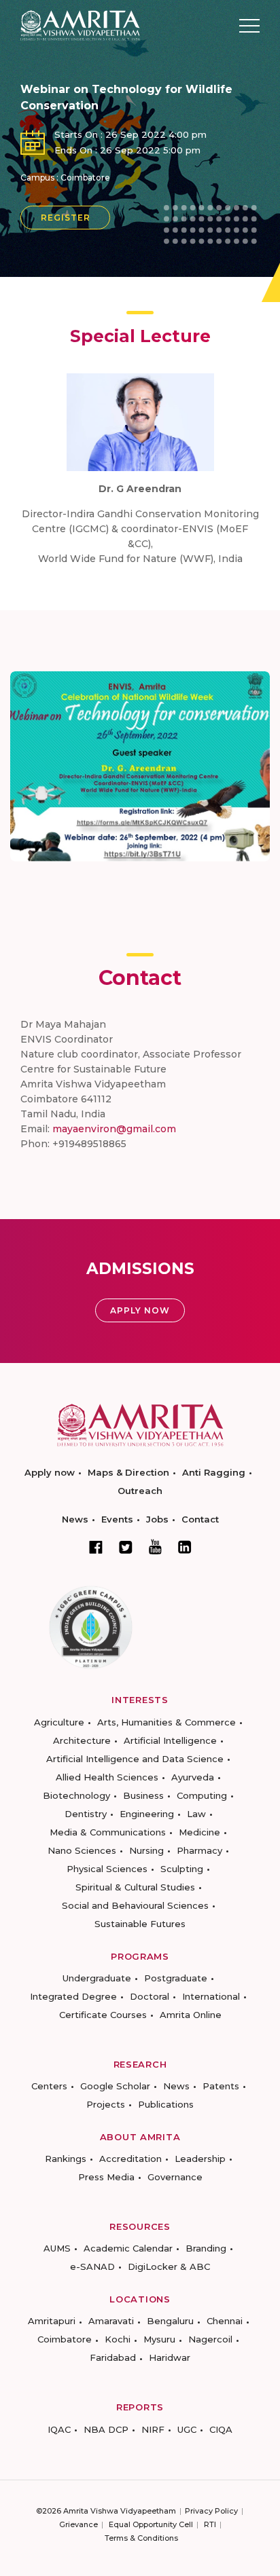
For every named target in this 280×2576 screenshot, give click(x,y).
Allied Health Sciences (107, 1777)
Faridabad (113, 2357)
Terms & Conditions (141, 2538)
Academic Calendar (128, 2248)
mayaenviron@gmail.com (114, 1129)
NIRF (153, 2429)
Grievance (78, 2524)
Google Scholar (115, 2086)
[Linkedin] (185, 1547)
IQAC (59, 2429)
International (211, 1996)
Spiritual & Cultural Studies (135, 1887)
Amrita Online (191, 2015)
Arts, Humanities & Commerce (167, 1722)
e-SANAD (92, 2266)
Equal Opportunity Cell (151, 2524)
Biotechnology (76, 1795)
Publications (166, 2104)
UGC (187, 2429)
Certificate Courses (103, 2015)
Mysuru (159, 2339)
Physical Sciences (107, 1869)
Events (117, 1519)
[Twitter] (126, 1547)
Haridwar (170, 2357)
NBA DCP (106, 2429)
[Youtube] (155, 1547)
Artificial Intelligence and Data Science (135, 1759)
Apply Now (140, 1310)
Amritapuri (52, 2321)
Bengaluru (170, 2321)
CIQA (221, 2429)
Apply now (50, 1472)
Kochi (118, 2339)
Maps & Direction (128, 1472)
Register (66, 218)
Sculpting (182, 1869)
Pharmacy (199, 1850)
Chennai (225, 2321)
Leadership (200, 2159)
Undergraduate (97, 1978)
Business (143, 1795)
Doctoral (150, 1996)
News (75, 1519)
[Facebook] (96, 1547)
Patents (221, 2086)
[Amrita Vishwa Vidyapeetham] (80, 25)
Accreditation (130, 2159)
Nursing (146, 1850)
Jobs (157, 1519)
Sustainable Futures (140, 1924)
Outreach (140, 1491)
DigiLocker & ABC (169, 2266)
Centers (49, 2086)
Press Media (106, 2177)
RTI (210, 2524)
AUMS (57, 2248)
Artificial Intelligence (170, 1740)
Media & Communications (108, 1832)
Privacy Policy (211, 2511)
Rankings (66, 2159)
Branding (206, 2248)
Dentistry (86, 1814)
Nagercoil (210, 2339)
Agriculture (59, 1722)
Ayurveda (193, 1777)
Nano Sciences (82, 1850)
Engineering (147, 1814)
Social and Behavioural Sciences (135, 1905)
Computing (202, 1795)
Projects (106, 2104)
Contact (200, 1519)
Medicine (199, 1832)
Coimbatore (65, 2339)
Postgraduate (176, 1978)
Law (196, 1814)
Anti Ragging (214, 1472)
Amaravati (111, 2321)
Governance (175, 2177)
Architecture (82, 1740)
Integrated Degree (73, 1996)
